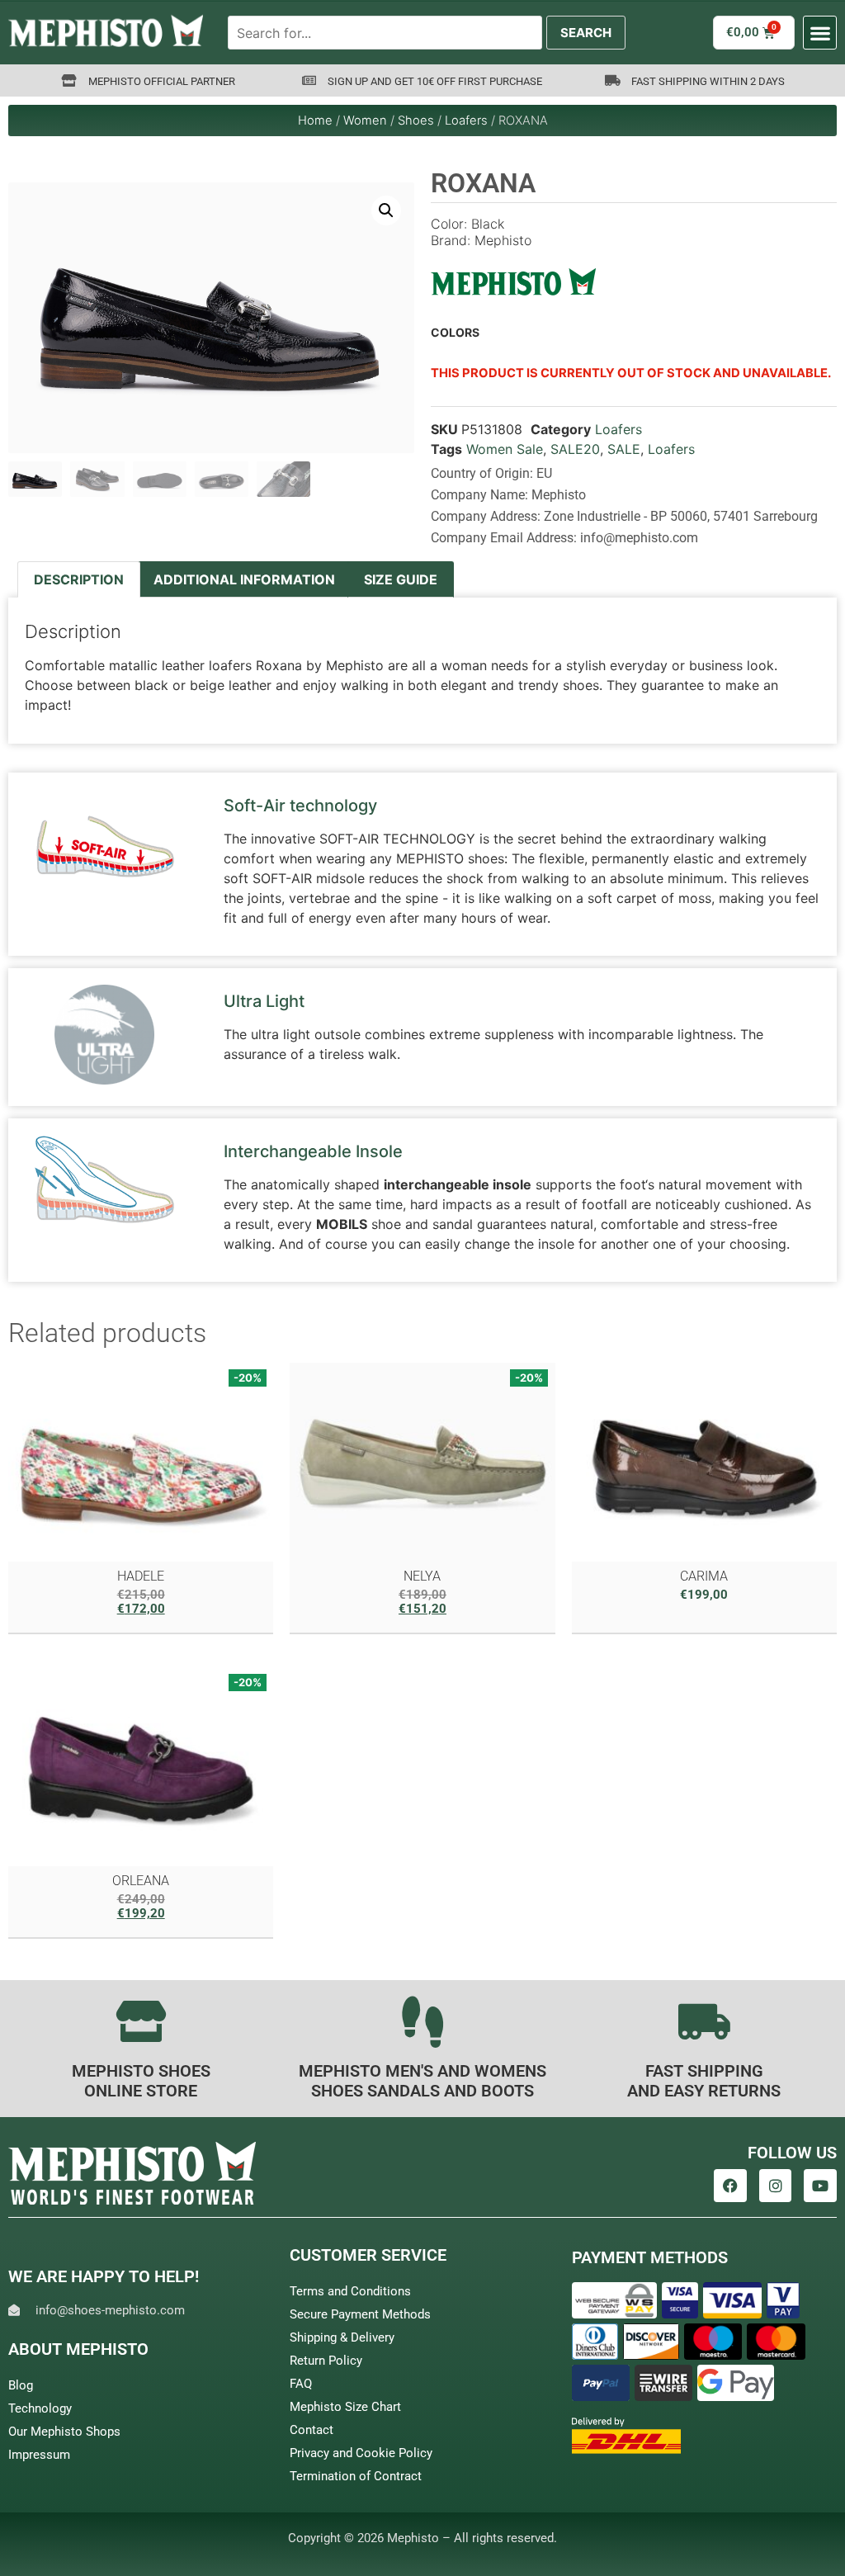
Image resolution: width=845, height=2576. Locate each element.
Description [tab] (79, 579)
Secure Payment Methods (360, 2314)
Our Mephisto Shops (64, 2432)
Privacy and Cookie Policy (361, 2453)
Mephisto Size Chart (345, 2407)
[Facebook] (730, 2186)
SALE (624, 449)
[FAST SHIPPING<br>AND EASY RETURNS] (704, 2021)
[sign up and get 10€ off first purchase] (309, 80)
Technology (40, 2408)
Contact (312, 2430)
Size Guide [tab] (401, 579)
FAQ (301, 2384)
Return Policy (326, 2361)
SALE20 (575, 449)
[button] (820, 33)
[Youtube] (820, 2186)
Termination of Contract (356, 2476)
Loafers (466, 121)
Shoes (416, 121)
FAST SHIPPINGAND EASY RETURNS (704, 2081)
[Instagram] (776, 2186)
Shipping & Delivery (342, 2337)
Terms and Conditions (350, 2291)
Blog (21, 2385)
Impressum (39, 2455)
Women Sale (505, 449)
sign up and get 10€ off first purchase (435, 81)
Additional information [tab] (244, 579)
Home (315, 121)
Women (365, 121)
